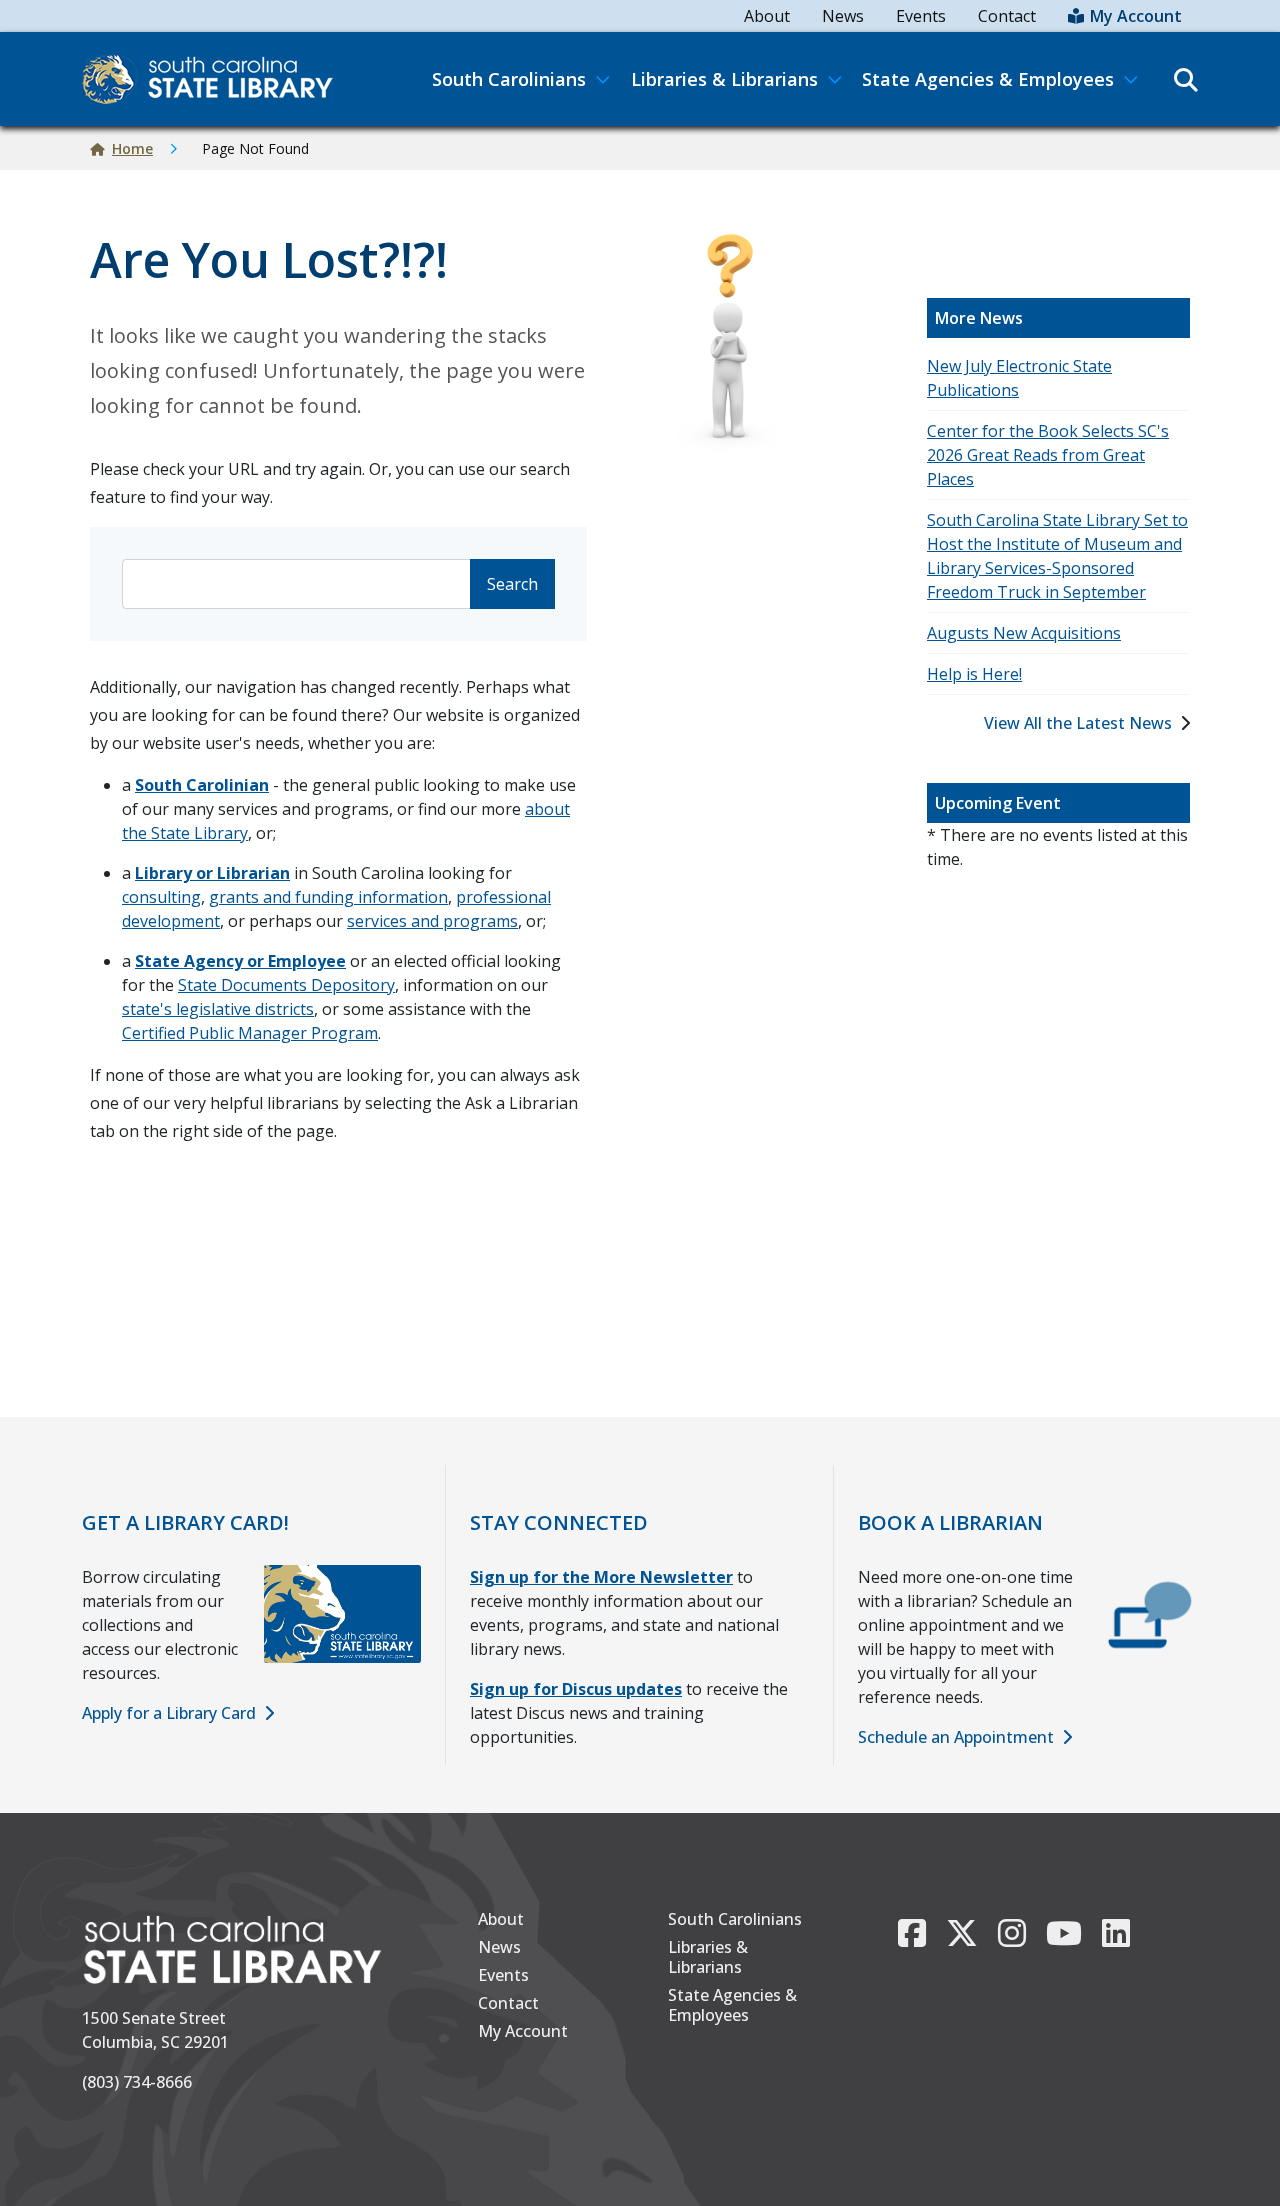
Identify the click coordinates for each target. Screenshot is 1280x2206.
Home (132, 148)
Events (921, 16)
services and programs (432, 921)
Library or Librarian (212, 873)
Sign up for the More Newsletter (601, 1577)
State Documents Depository (286, 985)
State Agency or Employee (240, 961)
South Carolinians (735, 1919)
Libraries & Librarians (708, 1957)
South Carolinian (202, 785)
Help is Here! (974, 674)
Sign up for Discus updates (576, 1689)
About (767, 16)
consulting (161, 897)
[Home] (215, 79)
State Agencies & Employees (732, 2005)
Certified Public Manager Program (250, 1033)
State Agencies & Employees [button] (988, 79)
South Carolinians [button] (509, 79)
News (843, 16)
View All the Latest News (1078, 723)
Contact (1007, 16)
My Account (1136, 16)
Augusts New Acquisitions (1024, 633)
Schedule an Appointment (956, 1737)
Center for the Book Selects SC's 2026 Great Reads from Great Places (1048, 455)
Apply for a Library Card (169, 1713)
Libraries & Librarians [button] (724, 79)
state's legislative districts (218, 1009)
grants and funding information (328, 897)
